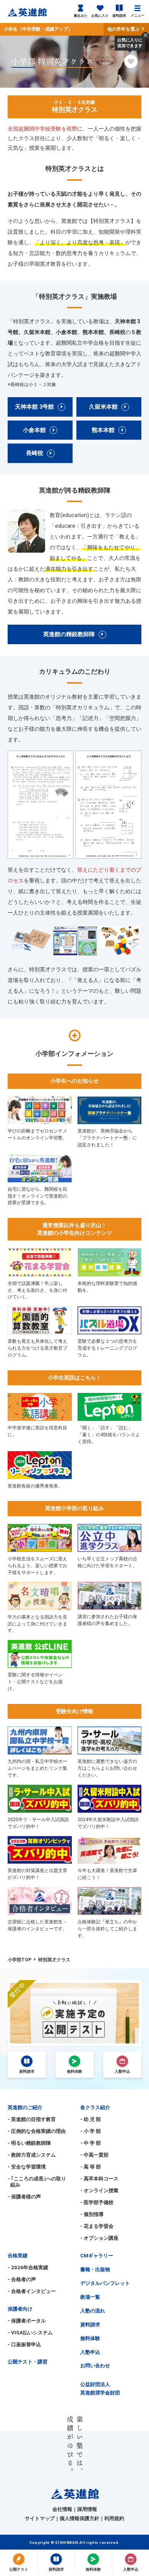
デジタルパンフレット (105, 2283)
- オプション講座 (99, 2238)
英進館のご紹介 (25, 2107)
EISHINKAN (67, 2542)
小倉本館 (34, 430)
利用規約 (114, 2518)
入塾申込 (90, 2352)
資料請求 (119, 16)
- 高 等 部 (91, 2167)
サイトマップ (40, 2518)
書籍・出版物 (95, 2269)
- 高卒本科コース (99, 2179)
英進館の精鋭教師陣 (69, 634)
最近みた (81, 16)
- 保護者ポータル (27, 2321)
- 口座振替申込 (24, 2344)
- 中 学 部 (91, 2143)
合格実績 (18, 2256)
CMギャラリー (97, 2256)
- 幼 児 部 (91, 2119)
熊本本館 (103, 430)
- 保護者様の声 (24, 2197)
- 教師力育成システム (32, 2155)
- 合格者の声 (22, 2279)
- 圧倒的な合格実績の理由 (37, 2131)
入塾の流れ (93, 2311)
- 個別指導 (92, 2214)
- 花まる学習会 (97, 2226)
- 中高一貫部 (94, 2155)
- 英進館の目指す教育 (32, 2119)
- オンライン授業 (99, 2191)
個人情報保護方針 (79, 2518)
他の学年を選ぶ (124, 29)
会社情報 (62, 2509)
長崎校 (35, 453)
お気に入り (100, 16)
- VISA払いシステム (30, 2333)
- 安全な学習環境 (27, 2167)
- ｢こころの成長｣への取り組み (37, 2182)
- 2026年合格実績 (28, 2268)
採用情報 (87, 2509)
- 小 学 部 (91, 2131)
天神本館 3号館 (34, 407)
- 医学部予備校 (97, 2202)
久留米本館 (103, 407)
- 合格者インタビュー (32, 2291)
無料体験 (90, 2338)
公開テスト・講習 (28, 2362)
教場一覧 (90, 2297)
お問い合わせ (95, 2366)
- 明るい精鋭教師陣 (29, 2143)
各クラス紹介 (95, 2107)
